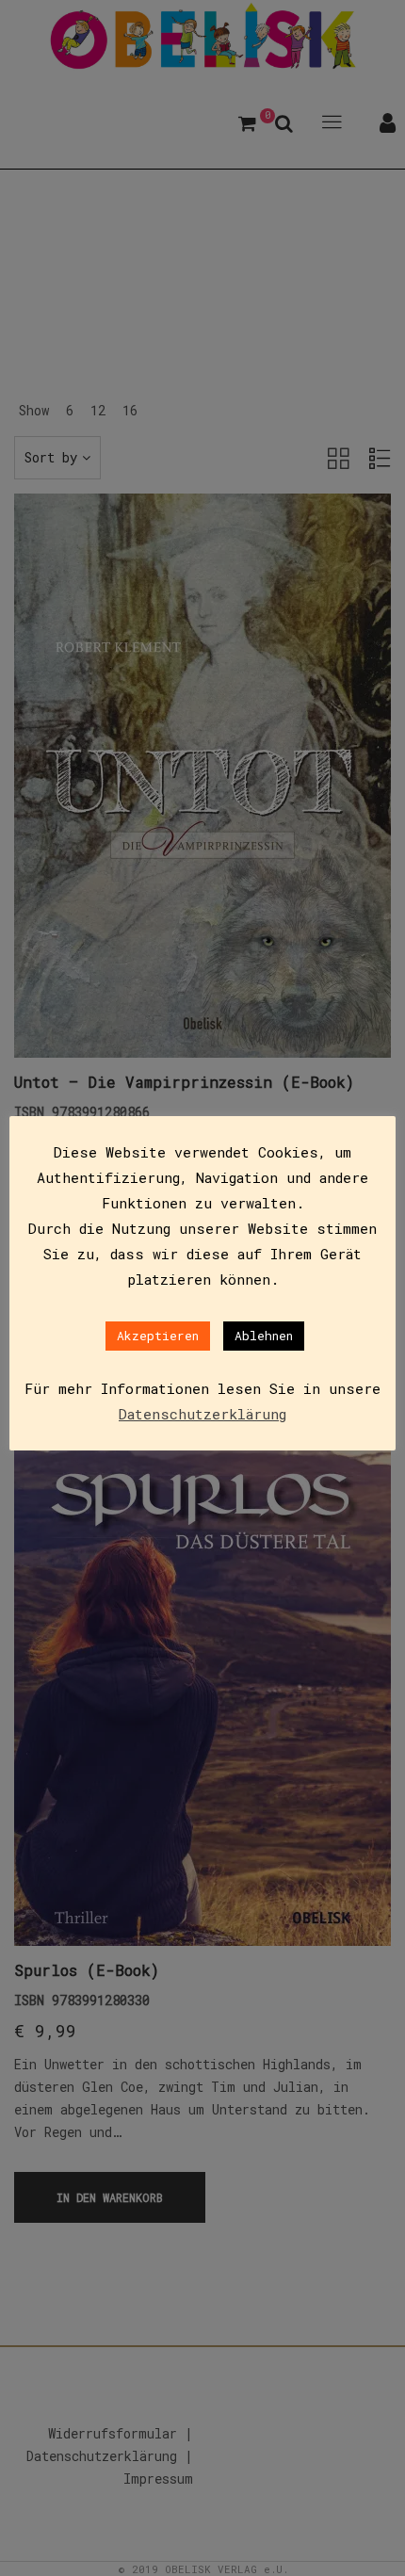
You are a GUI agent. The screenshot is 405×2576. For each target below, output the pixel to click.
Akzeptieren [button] (158, 1336)
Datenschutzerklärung (202, 1414)
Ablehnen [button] (264, 1336)
